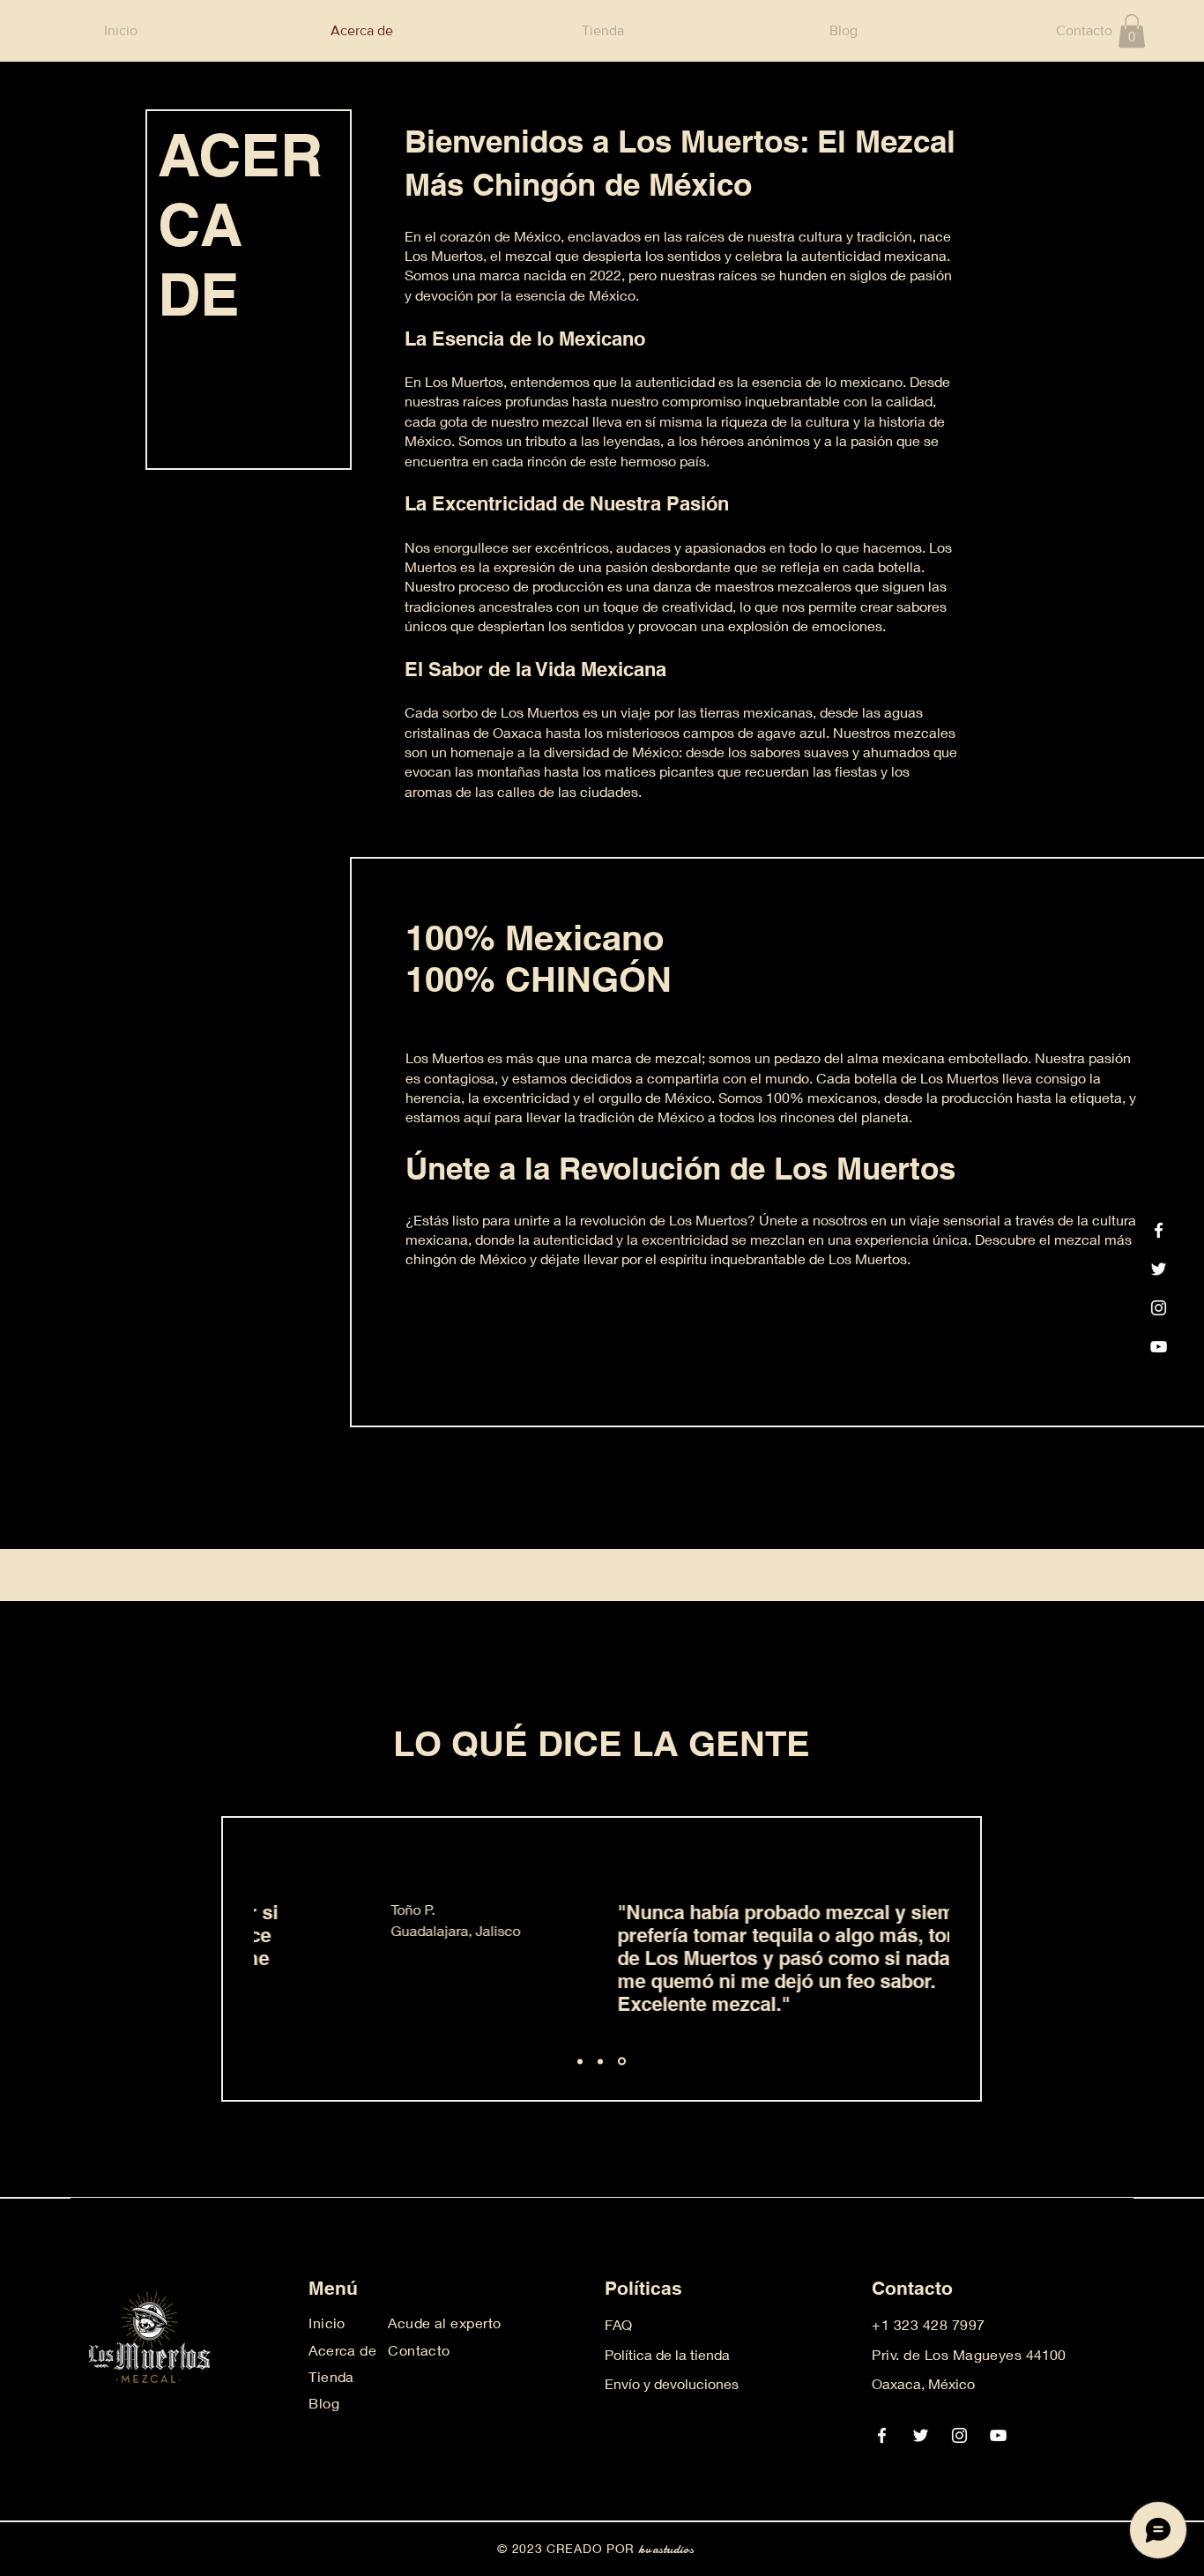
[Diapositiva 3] (622, 2062)
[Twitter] (1159, 1269)
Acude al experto (445, 2323)
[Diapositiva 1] (580, 2061)
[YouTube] (1159, 1347)
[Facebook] (1159, 1230)
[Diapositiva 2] (600, 2061)
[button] (1132, 31)
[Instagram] (1159, 1308)
